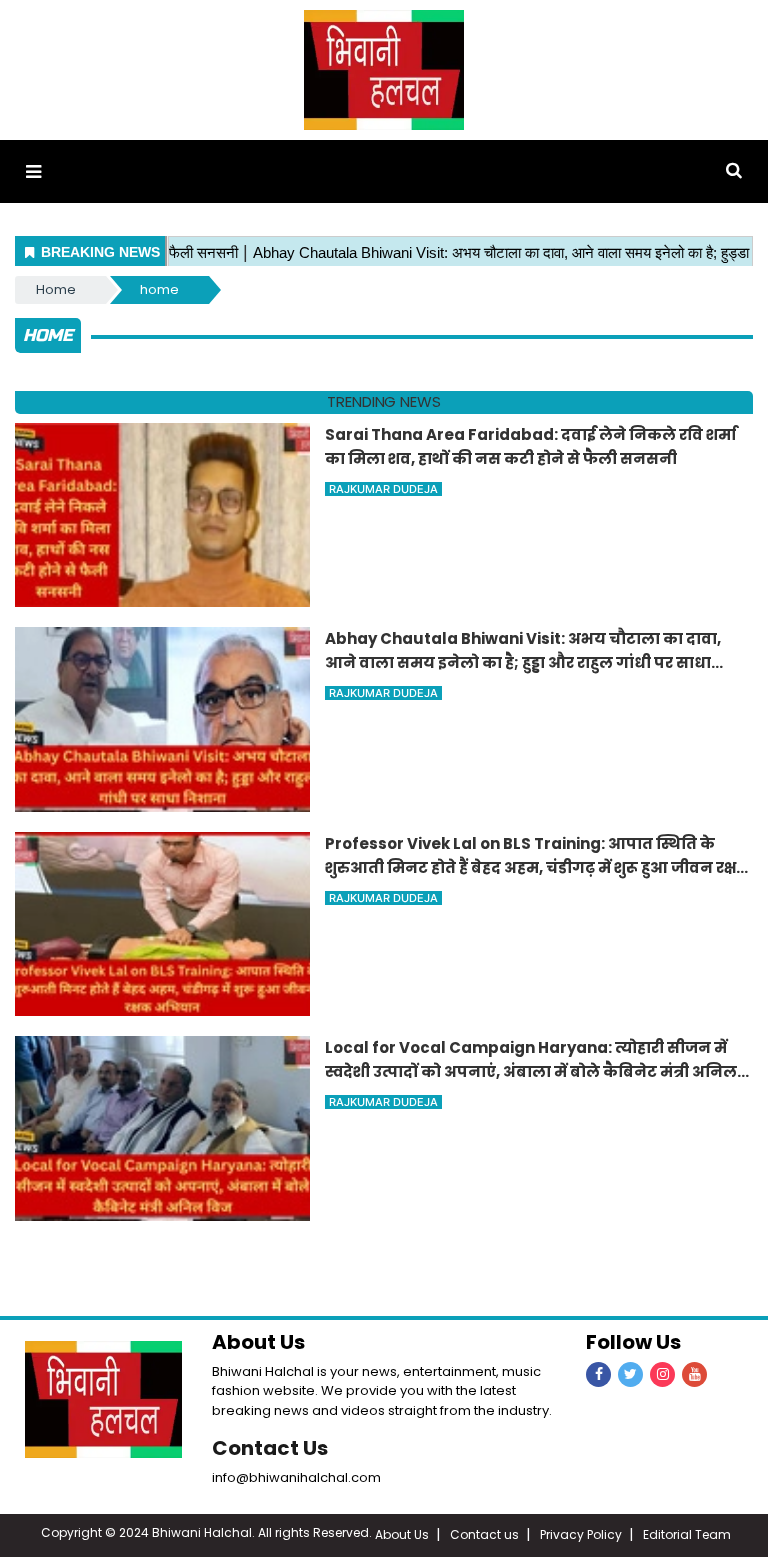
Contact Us (270, 1448)
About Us (402, 1534)
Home (56, 289)
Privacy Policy (581, 1534)
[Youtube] (694, 1374)
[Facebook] (598, 1374)
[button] (33, 171)
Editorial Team (687, 1534)
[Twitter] (630, 1374)
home (159, 289)
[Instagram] (662, 1374)
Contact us (484, 1534)
